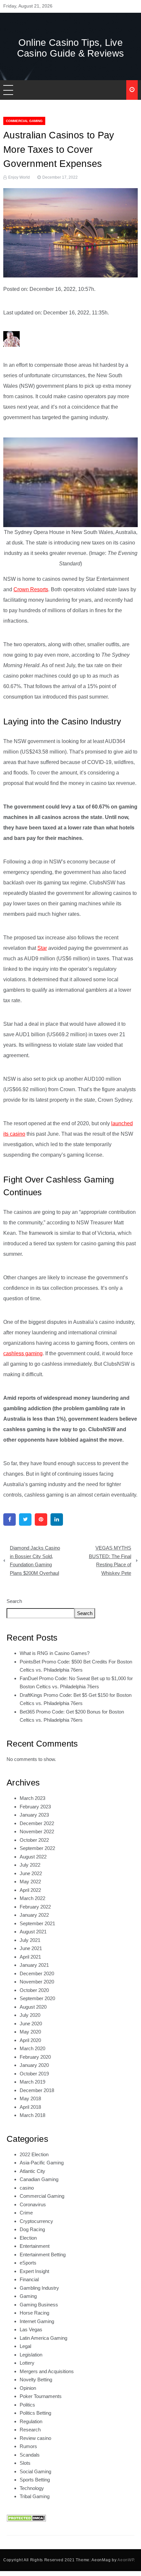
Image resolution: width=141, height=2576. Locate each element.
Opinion (28, 2388)
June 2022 (31, 1873)
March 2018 (32, 2115)
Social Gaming (35, 2471)
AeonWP (126, 2560)
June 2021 (31, 1948)
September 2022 (37, 1848)
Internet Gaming (37, 2321)
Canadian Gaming (39, 2179)
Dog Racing (32, 2229)
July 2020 (30, 2015)
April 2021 (30, 1957)
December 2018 (37, 2090)
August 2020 (33, 2007)
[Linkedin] (57, 1519)
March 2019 (32, 2082)
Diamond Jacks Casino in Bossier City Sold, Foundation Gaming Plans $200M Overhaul (35, 1560)
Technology (32, 2488)
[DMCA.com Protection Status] (26, 2518)
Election (28, 2238)
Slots (25, 2463)
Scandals (30, 2455)
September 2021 (37, 1923)
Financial (29, 2279)
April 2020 (30, 2040)
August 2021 (33, 1932)
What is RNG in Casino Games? (55, 1653)
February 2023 (35, 1807)
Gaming (28, 2296)
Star (42, 948)
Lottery (27, 2363)
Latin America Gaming (43, 2338)
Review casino (35, 2438)
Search (14, 1601)
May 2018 (30, 2098)
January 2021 (34, 1965)
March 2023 (32, 1798)
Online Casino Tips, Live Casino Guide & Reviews (71, 48)
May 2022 (30, 1882)
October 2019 (34, 2074)
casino (27, 2188)
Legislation (31, 2355)
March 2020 (32, 2048)
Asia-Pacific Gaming (42, 2163)
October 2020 (34, 1990)
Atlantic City (32, 2171)
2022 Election (34, 2154)
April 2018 (30, 2107)
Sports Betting (35, 2480)
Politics (27, 2405)
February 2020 (35, 2057)
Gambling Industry (39, 2288)
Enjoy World (19, 177)
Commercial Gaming (24, 121)
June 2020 (31, 2024)
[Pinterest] (41, 1519)
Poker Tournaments (41, 2396)
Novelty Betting (36, 2380)
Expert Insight (34, 2271)
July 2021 (30, 1940)
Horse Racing (34, 2313)
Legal (25, 2346)
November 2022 (37, 1831)
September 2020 (37, 1998)
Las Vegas (31, 2329)
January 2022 (34, 1915)
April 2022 (30, 1890)
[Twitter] (25, 1519)
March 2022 (32, 1898)
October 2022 (34, 1840)
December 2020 (37, 1973)
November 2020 (37, 1982)
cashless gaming (23, 1353)
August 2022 (33, 1857)
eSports (28, 2263)
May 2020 (30, 2032)
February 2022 (35, 1907)
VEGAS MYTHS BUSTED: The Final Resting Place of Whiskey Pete (110, 1560)
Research (30, 2430)
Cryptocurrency (36, 2221)
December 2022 (37, 1823)
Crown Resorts (31, 589)
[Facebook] (10, 1519)
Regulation (31, 2421)
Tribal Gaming (35, 2496)
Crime (26, 2213)
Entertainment (35, 2246)
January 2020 (34, 2065)
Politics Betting (35, 2413)
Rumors (28, 2446)
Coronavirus (33, 2204)
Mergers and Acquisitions (47, 2371)
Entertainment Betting (43, 2255)
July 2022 (30, 1865)
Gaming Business (39, 2305)
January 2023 (34, 1815)
